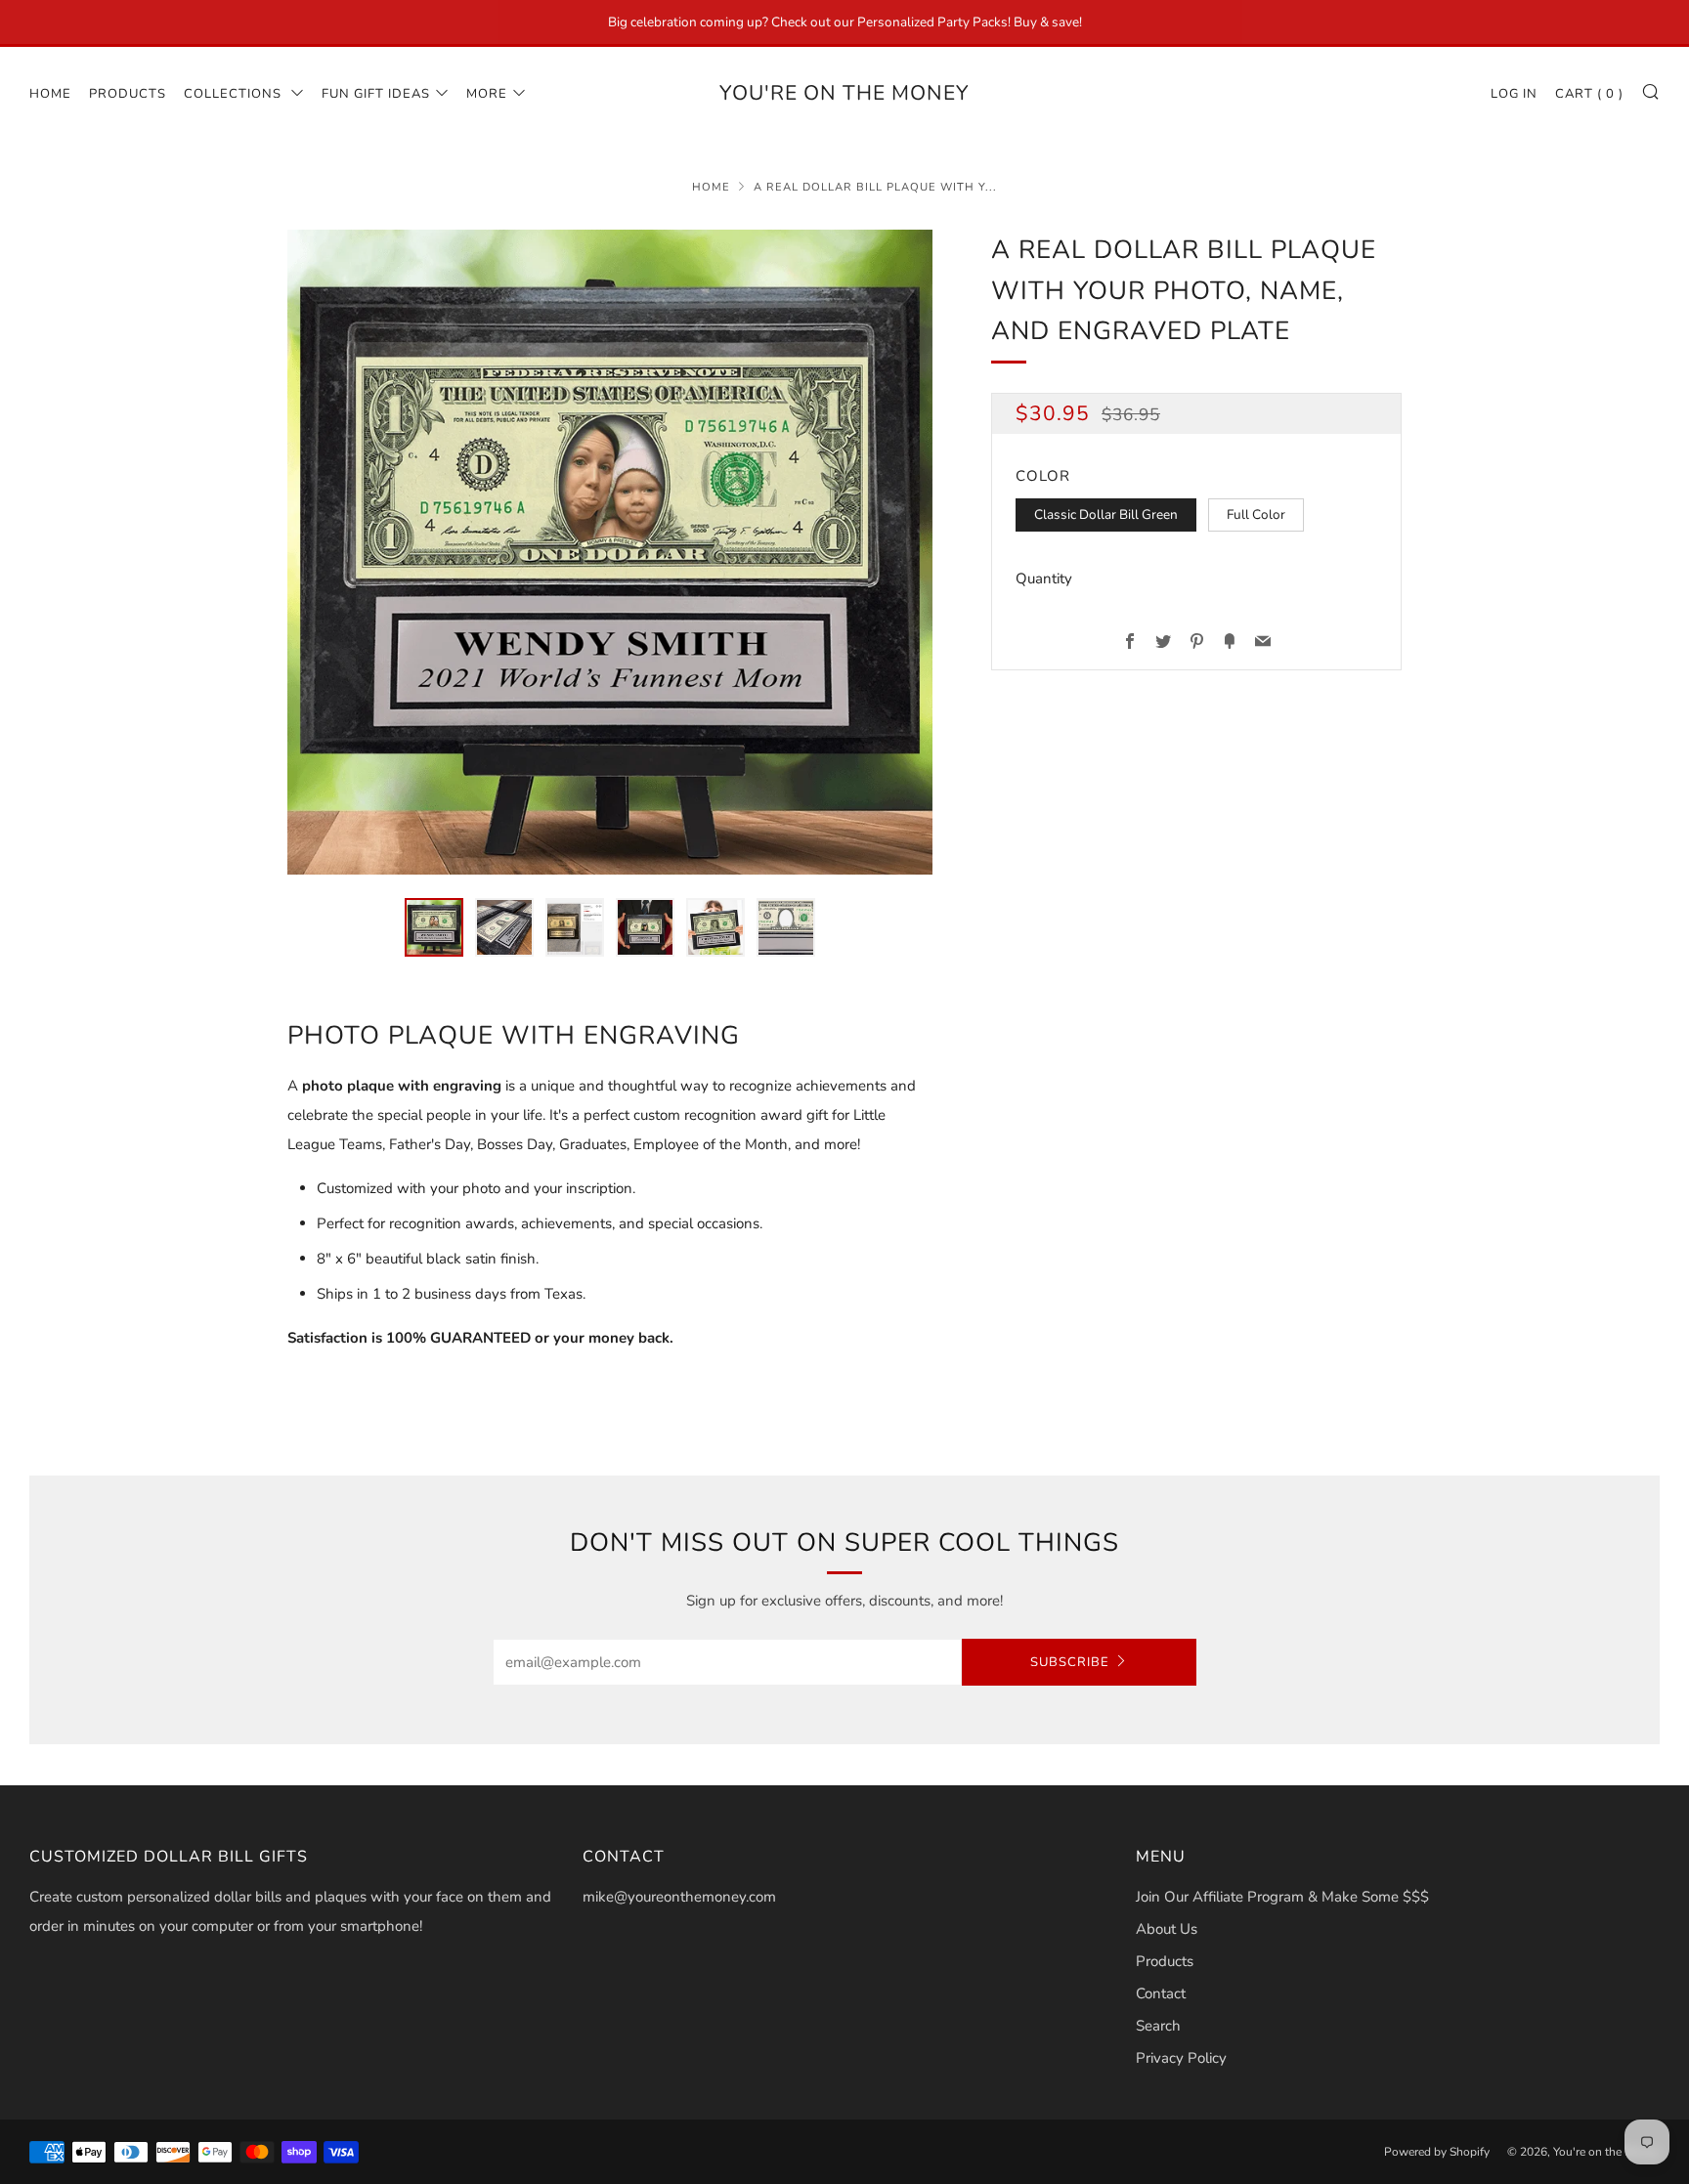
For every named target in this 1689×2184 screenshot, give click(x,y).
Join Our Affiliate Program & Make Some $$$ (1282, 1897)
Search (1158, 2026)
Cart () (1589, 94)
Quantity (1044, 578)
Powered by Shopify (1437, 2152)
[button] (434, 927)
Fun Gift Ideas (376, 94)
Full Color (1256, 514)
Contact (1161, 1993)
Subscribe (1070, 1662)
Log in (1514, 94)
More (487, 94)
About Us (1167, 1929)
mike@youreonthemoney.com (679, 1897)
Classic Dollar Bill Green (1106, 514)
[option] (610, 552)
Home (50, 94)
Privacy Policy (1181, 2058)
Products (128, 94)
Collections (235, 94)
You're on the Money (844, 93)
